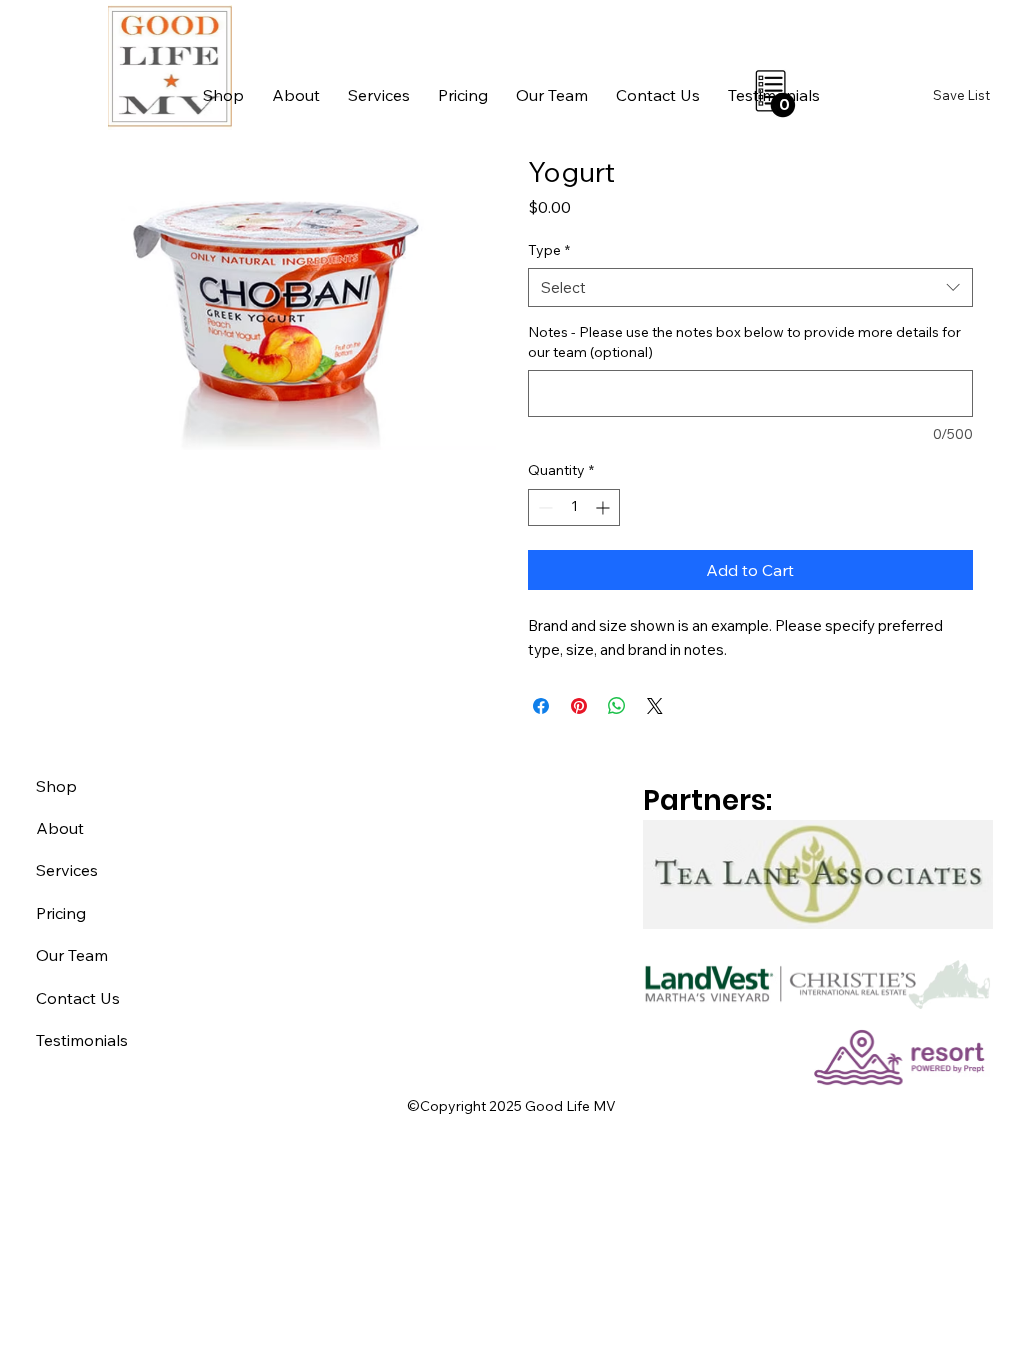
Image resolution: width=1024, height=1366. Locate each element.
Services (67, 870)
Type (549, 250)
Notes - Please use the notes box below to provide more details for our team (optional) (744, 342)
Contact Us (78, 998)
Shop (56, 786)
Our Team (72, 955)
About (60, 828)
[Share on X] (655, 706)
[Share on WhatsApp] (617, 706)
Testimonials (82, 1040)
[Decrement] (543, 507)
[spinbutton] (574, 507)
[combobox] (750, 287)
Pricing (61, 913)
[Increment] (604, 507)
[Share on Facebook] (541, 706)
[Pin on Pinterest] (579, 706)
